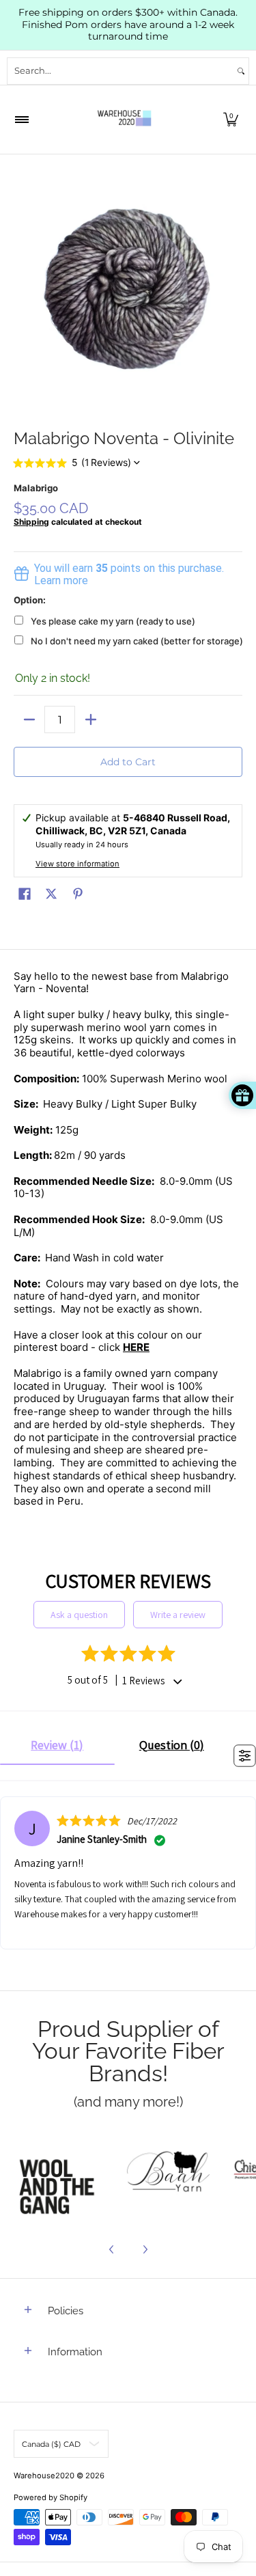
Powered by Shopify (51, 2497)
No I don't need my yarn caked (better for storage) (137, 641)
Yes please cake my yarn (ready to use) (113, 621)
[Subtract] (29, 720)
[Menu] (21, 120)
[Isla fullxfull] (61, 2174)
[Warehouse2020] (124, 120)
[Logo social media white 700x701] (169, 2174)
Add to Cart (128, 762)
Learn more (61, 580)
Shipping (31, 522)
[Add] (90, 720)
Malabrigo (36, 488)
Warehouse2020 (44, 2476)
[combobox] (120, 71)
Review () (57, 1745)
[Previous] (112, 2249)
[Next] (145, 2249)
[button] (231, 120)
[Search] (241, 71)
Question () (172, 1745)
